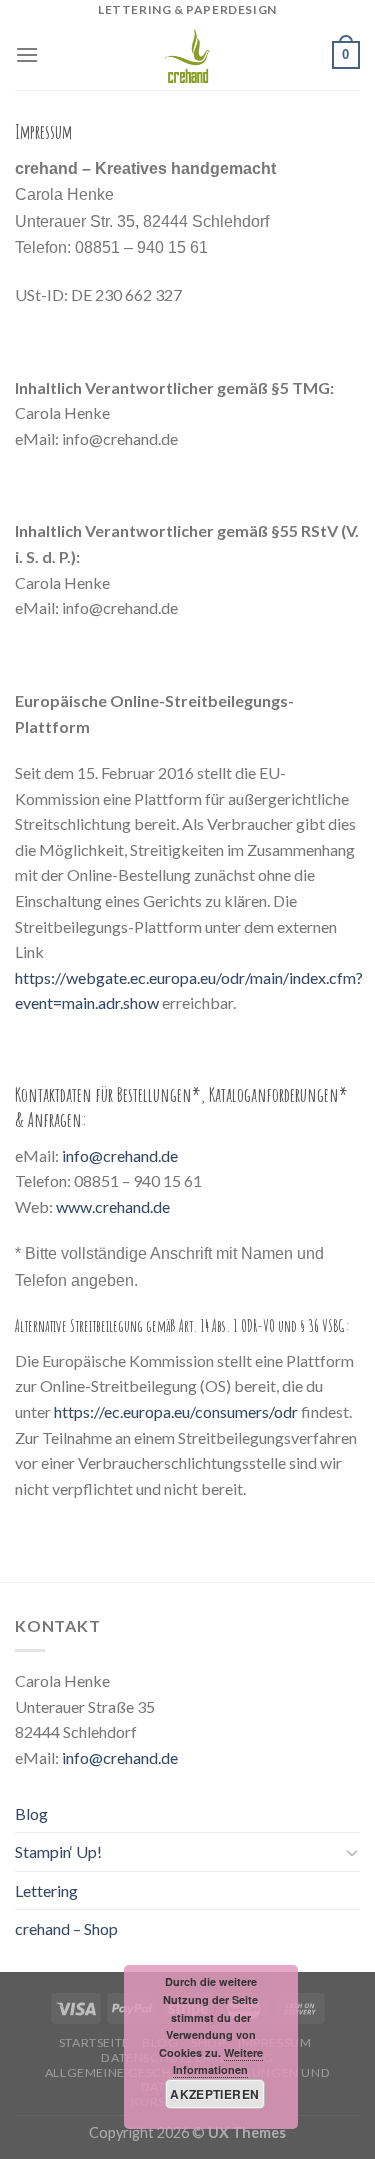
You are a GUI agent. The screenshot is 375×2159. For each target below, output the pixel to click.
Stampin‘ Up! (58, 1851)
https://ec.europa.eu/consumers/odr (176, 1411)
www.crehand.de (113, 1206)
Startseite (94, 2042)
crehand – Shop (66, 1928)
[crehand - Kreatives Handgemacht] (188, 55)
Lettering (46, 1890)
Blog (31, 1813)
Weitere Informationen (218, 2061)
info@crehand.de (120, 1155)
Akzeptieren (214, 2094)
